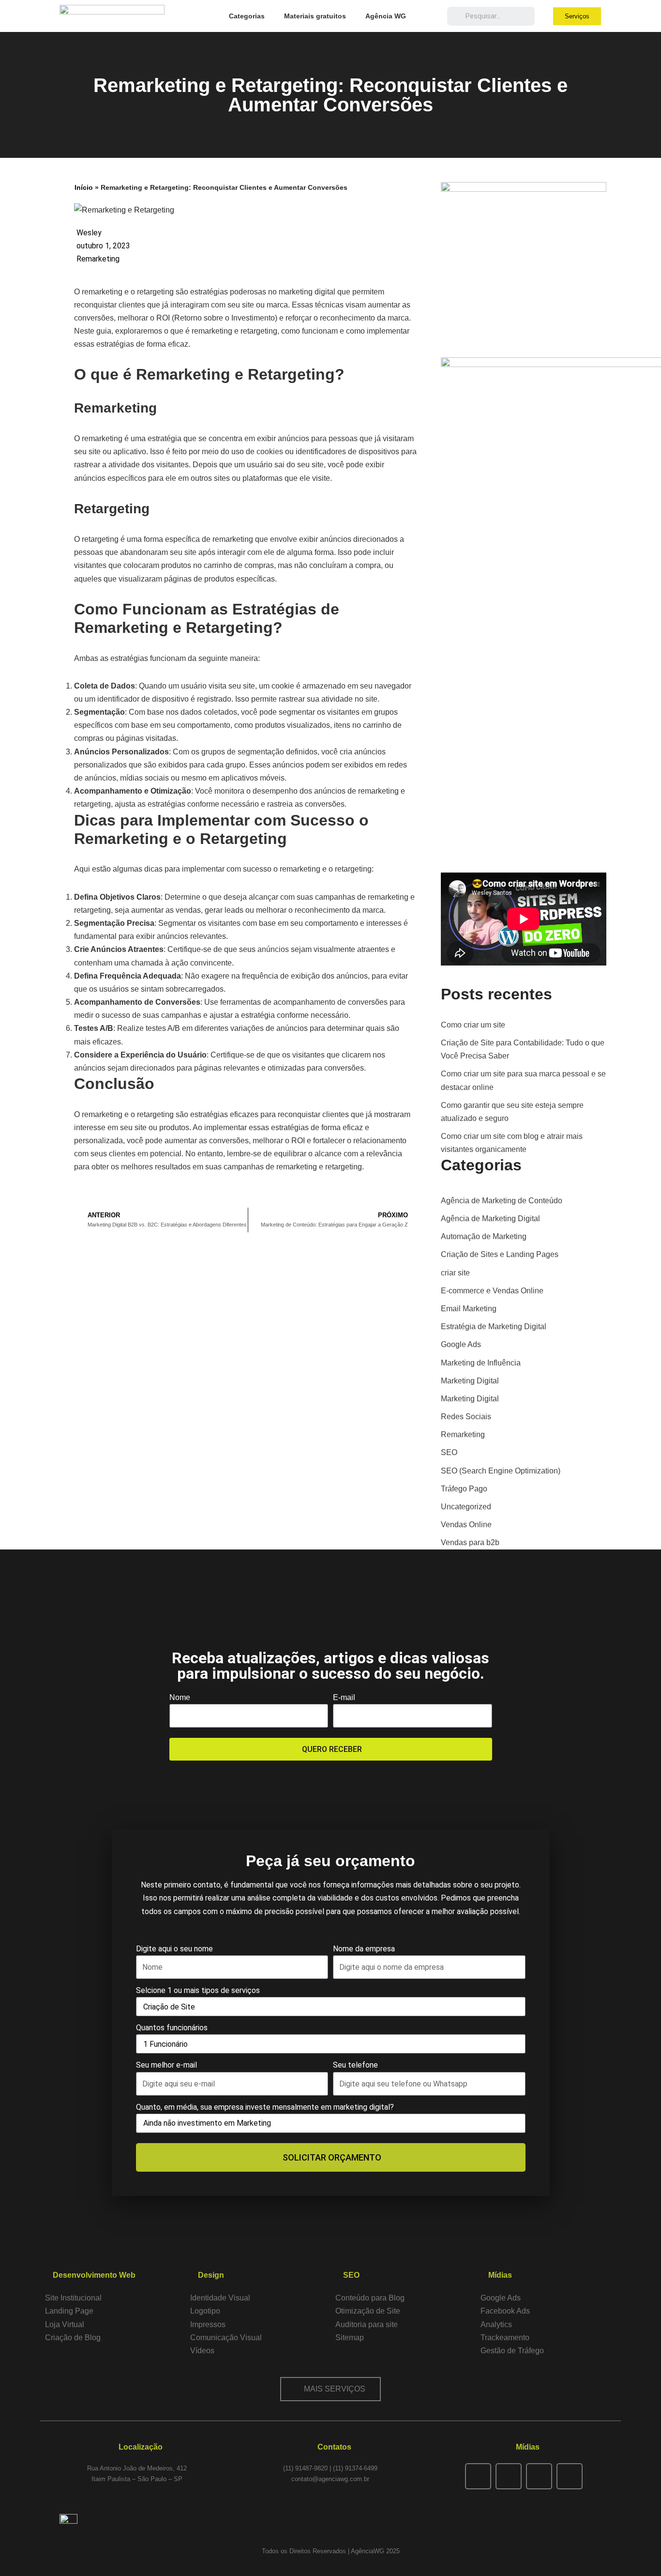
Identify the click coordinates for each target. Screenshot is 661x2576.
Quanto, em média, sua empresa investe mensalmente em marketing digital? (265, 2107)
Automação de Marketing (484, 1236)
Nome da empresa (364, 1949)
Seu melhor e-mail (166, 2065)
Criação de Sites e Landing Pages (500, 1254)
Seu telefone (355, 2065)
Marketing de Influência (481, 1363)
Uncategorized (466, 1507)
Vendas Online (466, 1525)
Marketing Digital (470, 1381)
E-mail (344, 1697)
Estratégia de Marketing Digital (494, 1326)
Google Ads (461, 1344)
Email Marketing (469, 1309)
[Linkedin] (570, 2476)
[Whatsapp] (539, 2476)
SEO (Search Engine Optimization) (501, 1471)
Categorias (247, 16)
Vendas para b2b (470, 1542)
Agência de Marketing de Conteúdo (502, 1201)
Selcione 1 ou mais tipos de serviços (198, 1990)
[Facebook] (478, 2476)
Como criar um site (473, 1025)
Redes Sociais (466, 1417)
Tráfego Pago (464, 1489)
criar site (455, 1273)
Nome (180, 1697)
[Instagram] (509, 2476)
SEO (449, 1452)
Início (84, 187)
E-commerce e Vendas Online (492, 1291)
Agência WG (386, 16)
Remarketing (98, 259)
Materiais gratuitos (315, 16)
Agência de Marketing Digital (490, 1219)
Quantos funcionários (172, 2028)
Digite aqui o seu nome (174, 1949)
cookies (270, 452)
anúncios (273, 949)
